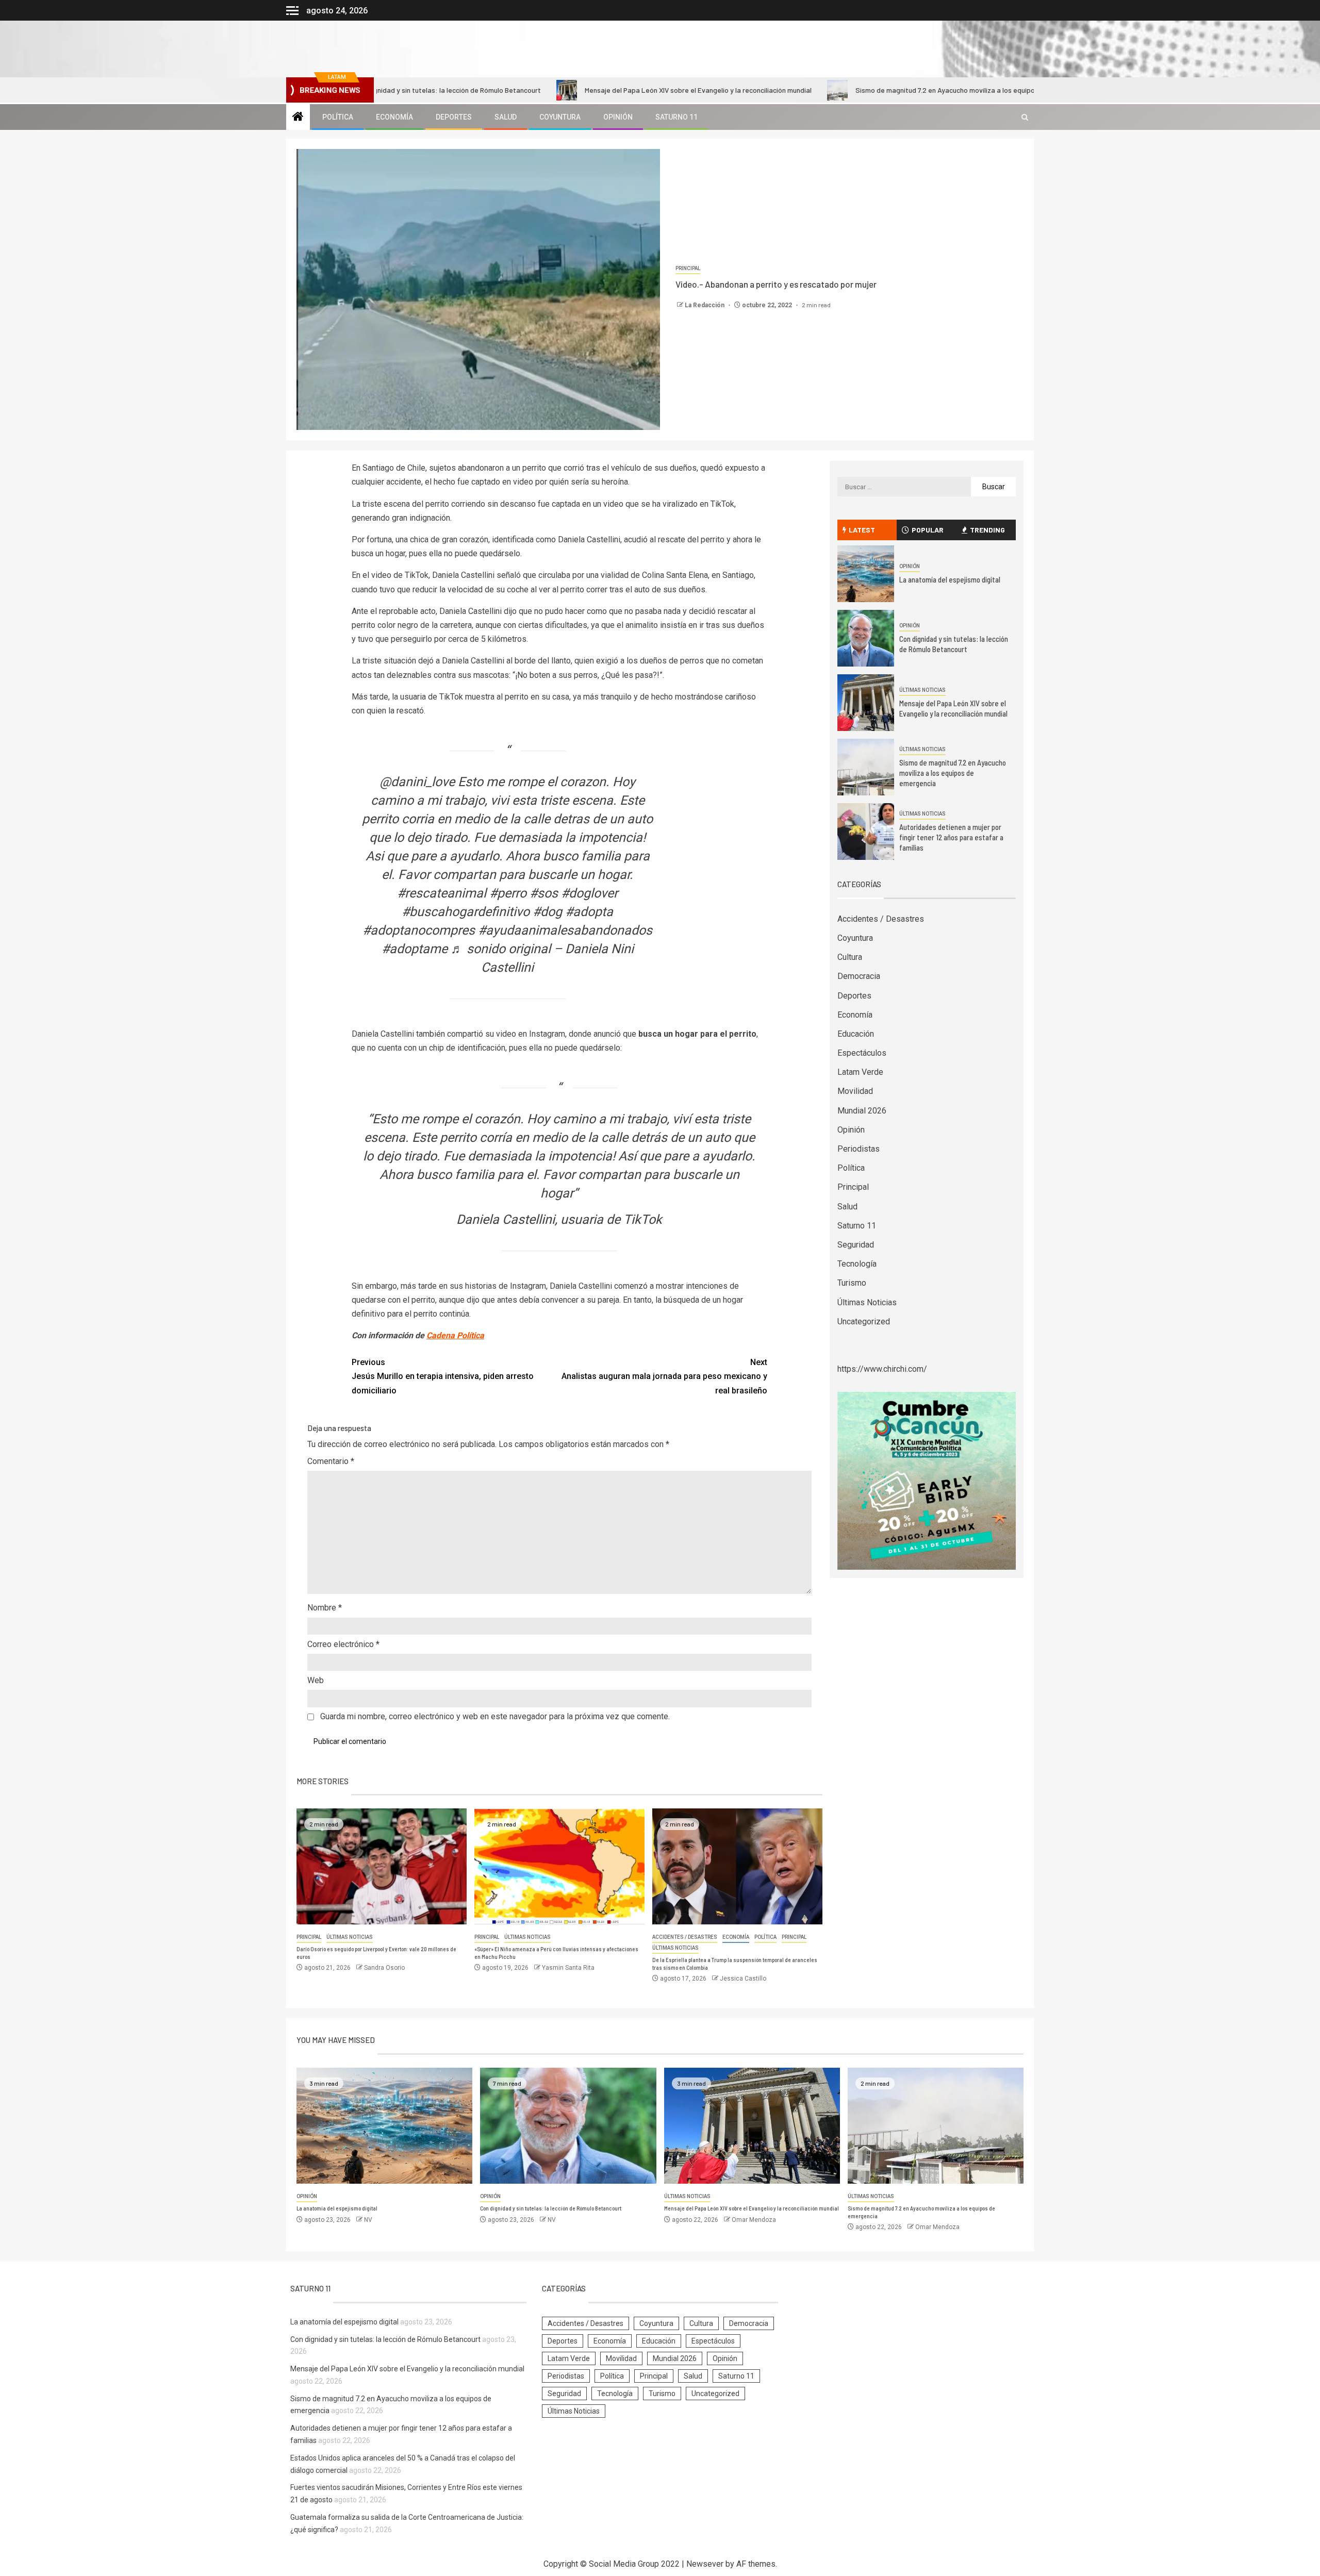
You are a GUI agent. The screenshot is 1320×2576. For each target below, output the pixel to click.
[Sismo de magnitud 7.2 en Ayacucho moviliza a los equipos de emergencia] (866, 767)
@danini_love (417, 782)
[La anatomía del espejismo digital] (866, 574)
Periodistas (859, 1149)
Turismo (852, 1283)
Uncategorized (864, 1322)
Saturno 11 (676, 117)
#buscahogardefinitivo (466, 912)
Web (316, 1680)
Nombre (325, 1608)
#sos (544, 893)
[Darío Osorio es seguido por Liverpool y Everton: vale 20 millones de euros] (382, 1866)
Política (338, 117)
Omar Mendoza (754, 2220)
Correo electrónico (343, 1644)
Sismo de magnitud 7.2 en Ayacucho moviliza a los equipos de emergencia (878, 90)
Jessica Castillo (743, 1979)
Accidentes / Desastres (685, 1937)
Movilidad (855, 1091)
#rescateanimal (442, 893)
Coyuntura (560, 117)
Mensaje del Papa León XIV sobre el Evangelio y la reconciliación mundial (604, 90)
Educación (856, 1034)
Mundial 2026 (862, 1111)
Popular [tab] (928, 530)
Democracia (859, 976)
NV (368, 2220)
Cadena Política (455, 1335)
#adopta (589, 912)
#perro (508, 893)
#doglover (589, 893)
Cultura (850, 957)
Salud (506, 117)
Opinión (618, 117)
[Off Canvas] (292, 11)
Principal (688, 268)
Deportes (454, 117)
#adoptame (415, 949)
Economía (394, 117)
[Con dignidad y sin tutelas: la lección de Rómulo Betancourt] (866, 638)
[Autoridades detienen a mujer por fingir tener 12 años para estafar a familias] (866, 832)
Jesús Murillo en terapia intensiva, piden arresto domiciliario (443, 1376)
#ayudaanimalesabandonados (565, 930)
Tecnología (857, 1264)
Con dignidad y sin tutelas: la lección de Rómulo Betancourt (551, 2208)
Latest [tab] (862, 530)
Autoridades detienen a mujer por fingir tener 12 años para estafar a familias (951, 837)
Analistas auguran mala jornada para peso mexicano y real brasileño (664, 1376)
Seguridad (856, 1245)
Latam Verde (860, 1072)
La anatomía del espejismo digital (950, 579)
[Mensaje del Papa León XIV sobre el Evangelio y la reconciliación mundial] (866, 703)
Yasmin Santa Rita (568, 1968)
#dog (547, 912)
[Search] (1025, 117)
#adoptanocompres (419, 930)
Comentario (331, 1461)
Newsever (705, 2564)
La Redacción (705, 305)
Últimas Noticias (350, 1937)
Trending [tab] (987, 530)
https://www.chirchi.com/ (882, 1369)
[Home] (298, 118)
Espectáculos (862, 1053)
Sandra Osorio (384, 1968)
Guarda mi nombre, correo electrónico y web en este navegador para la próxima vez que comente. (495, 1716)
